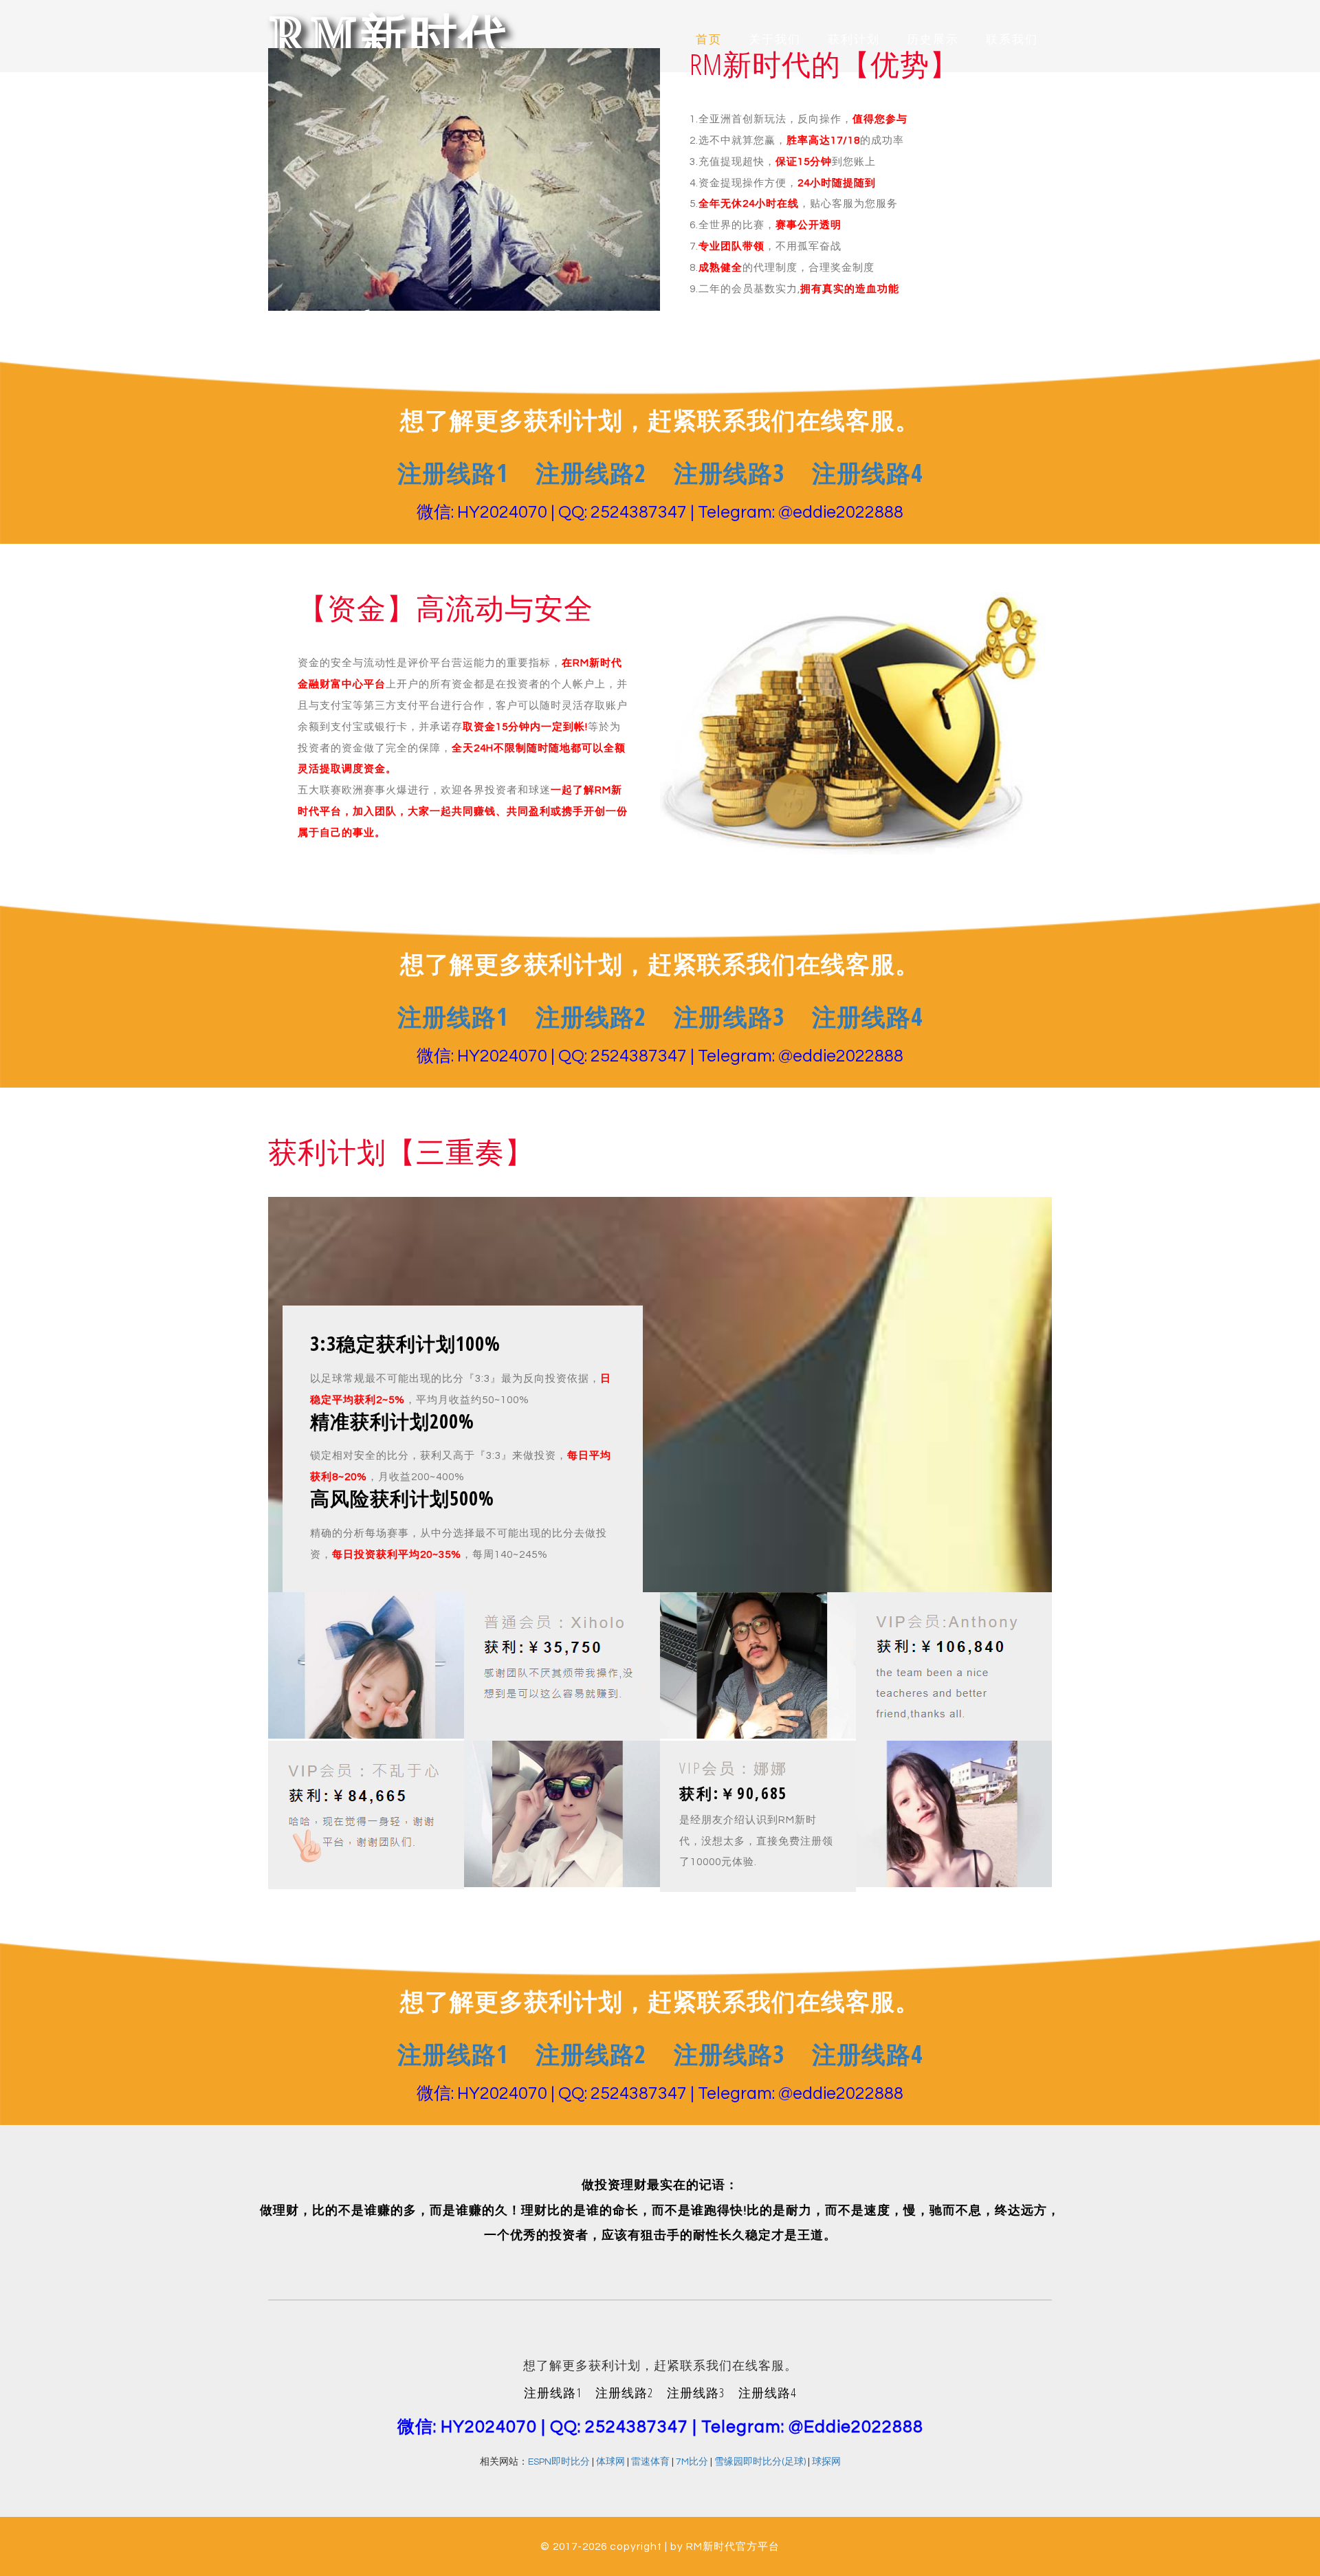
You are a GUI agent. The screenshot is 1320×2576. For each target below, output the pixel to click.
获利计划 (854, 40)
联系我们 (1012, 40)
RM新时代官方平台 (733, 2546)
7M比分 (692, 2462)
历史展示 (933, 40)
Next (1225, 16)
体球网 (610, 2462)
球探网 (826, 2462)
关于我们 (775, 40)
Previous (95, 16)
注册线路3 (729, 473)
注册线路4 (867, 473)
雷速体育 (650, 2462)
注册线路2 (591, 473)
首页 (709, 40)
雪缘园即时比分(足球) (760, 2462)
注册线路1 (453, 473)
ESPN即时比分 (559, 2462)
